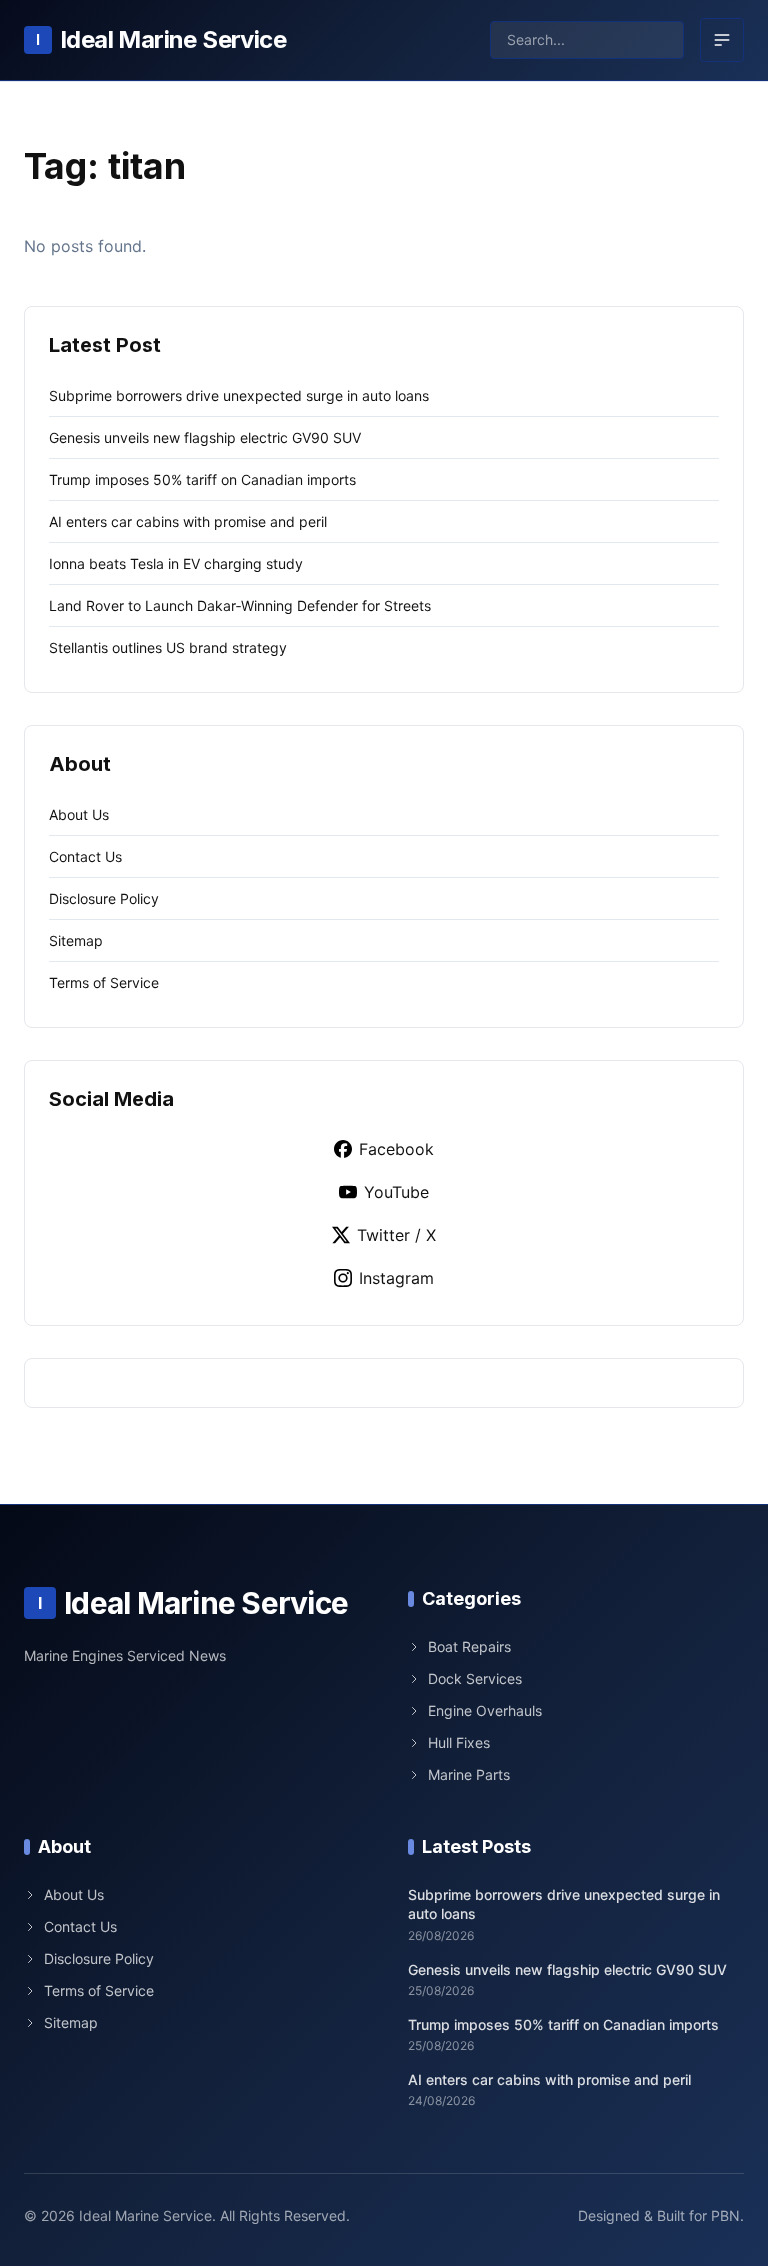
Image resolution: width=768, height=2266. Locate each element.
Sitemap (76, 940)
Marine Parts (469, 1774)
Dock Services (475, 1678)
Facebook (396, 1149)
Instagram (396, 1278)
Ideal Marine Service (161, 39)
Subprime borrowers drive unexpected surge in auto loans (239, 395)
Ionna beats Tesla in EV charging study (176, 563)
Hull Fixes (459, 1742)
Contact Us (85, 856)
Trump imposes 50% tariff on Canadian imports (202, 479)
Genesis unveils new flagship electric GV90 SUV (205, 437)
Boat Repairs (469, 1646)
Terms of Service (104, 982)
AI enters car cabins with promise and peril (188, 521)
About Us (79, 814)
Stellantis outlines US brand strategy (168, 647)
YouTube (396, 1192)
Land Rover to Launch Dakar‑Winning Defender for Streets (240, 605)
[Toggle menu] (722, 40)
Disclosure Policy (104, 898)
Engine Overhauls (485, 1710)
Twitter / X (396, 1235)
